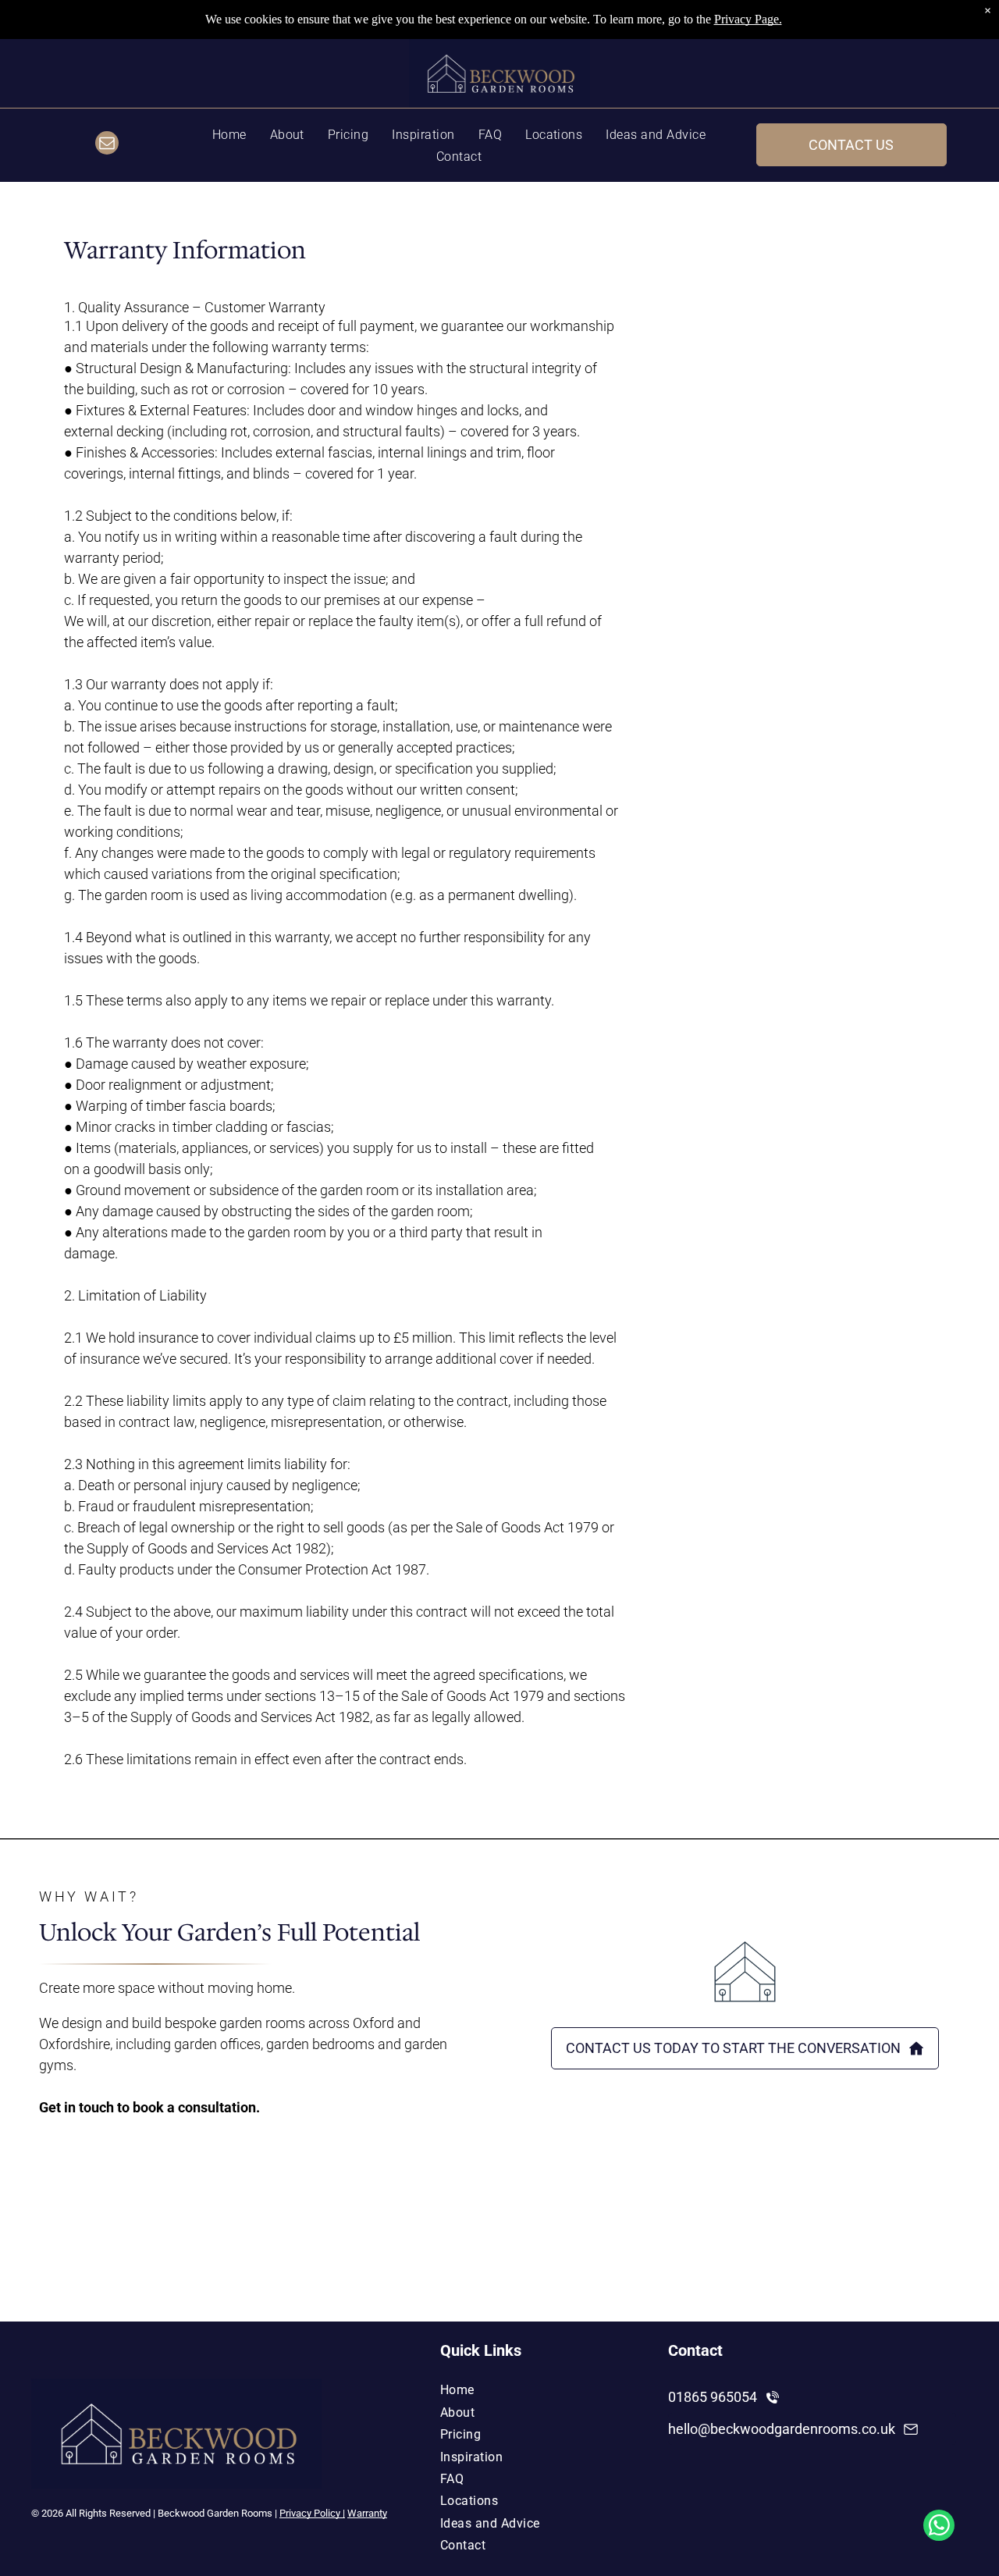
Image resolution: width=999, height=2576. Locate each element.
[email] (107, 145)
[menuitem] (229, 133)
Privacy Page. (748, 19)
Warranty (367, 2513)
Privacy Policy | (312, 2513)
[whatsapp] (939, 2527)
